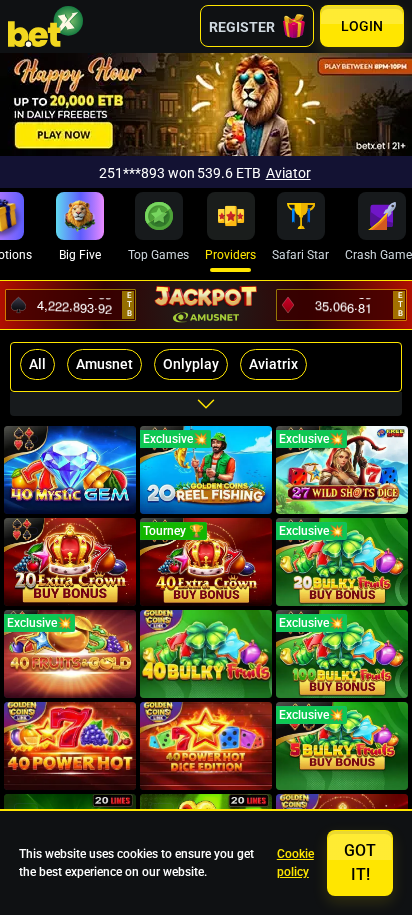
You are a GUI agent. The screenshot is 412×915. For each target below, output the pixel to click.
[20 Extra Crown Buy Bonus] (70, 562)
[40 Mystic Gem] (70, 470)
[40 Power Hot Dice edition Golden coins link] (206, 746)
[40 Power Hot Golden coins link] (70, 746)
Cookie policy (295, 863)
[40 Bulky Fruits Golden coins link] (206, 654)
